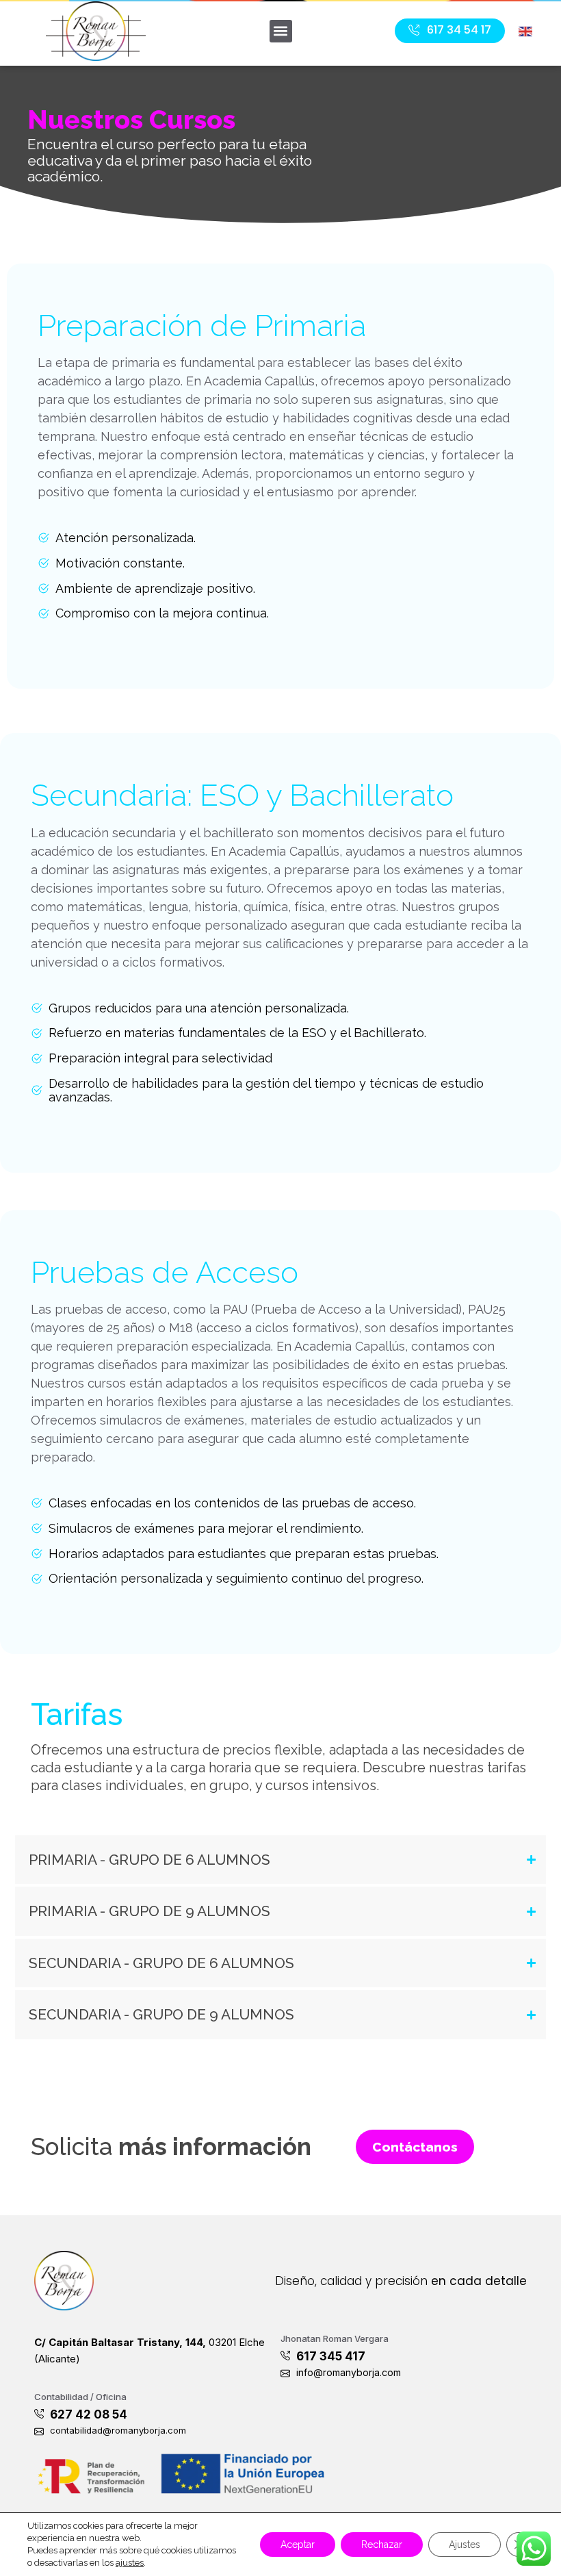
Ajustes (465, 2545)
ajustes (130, 2563)
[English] (526, 30)
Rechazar (382, 2545)
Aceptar (298, 2545)
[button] (281, 31)
